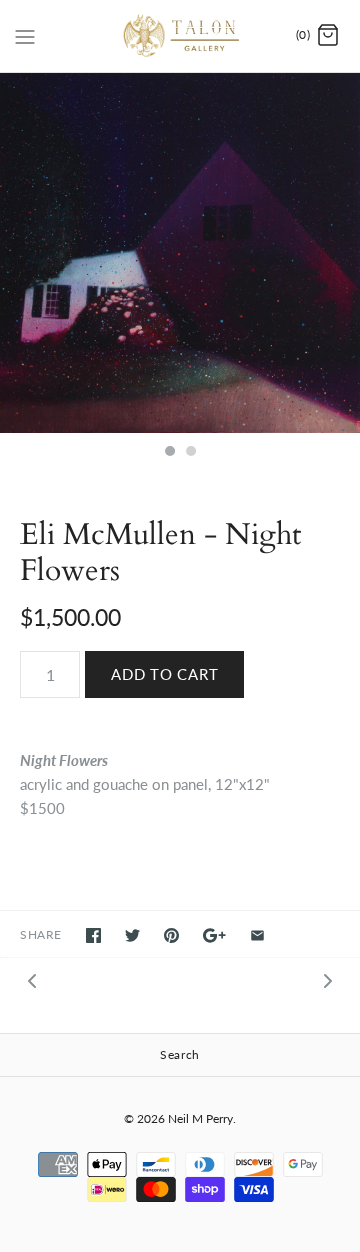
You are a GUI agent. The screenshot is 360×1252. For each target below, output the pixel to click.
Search (180, 1054)
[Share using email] (257, 935)
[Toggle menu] (25, 35)
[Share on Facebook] (93, 935)
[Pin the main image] (171, 935)
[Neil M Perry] (180, 36)
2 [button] (190, 453)
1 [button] (169, 453)
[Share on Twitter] (132, 935)
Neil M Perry (200, 1118)
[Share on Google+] (214, 935)
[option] (180, 253)
